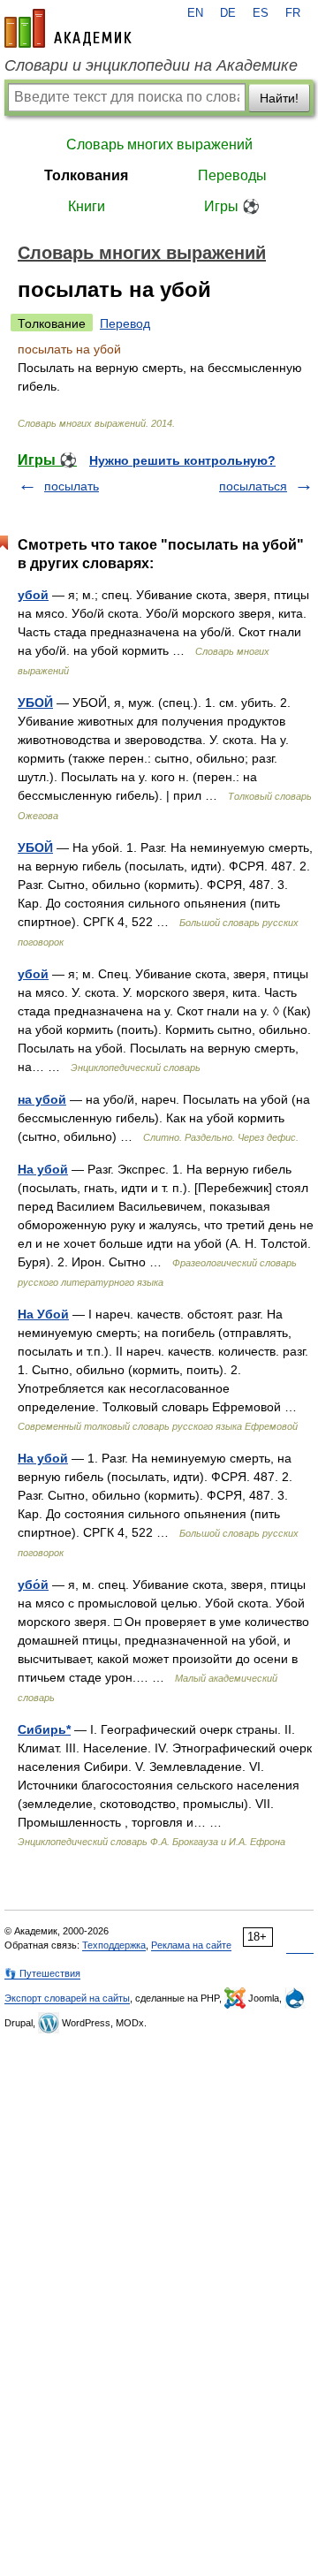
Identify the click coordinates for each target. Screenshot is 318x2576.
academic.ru (68, 28)
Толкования (86, 175)
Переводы (232, 175)
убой (33, 595)
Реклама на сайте (191, 1945)
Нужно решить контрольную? (182, 460)
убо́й (33, 1584)
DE (228, 13)
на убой (42, 1099)
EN (195, 13)
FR (293, 13)
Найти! (279, 98)
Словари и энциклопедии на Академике (151, 65)
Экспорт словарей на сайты (67, 1998)
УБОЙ (35, 703)
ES (261, 13)
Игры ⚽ (232, 206)
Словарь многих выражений (159, 144)
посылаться (253, 486)
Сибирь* (44, 1729)
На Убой (43, 1314)
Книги (87, 206)
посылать (72, 486)
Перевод (125, 323)
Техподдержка (114, 1945)
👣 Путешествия (42, 1973)
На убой (43, 1169)
